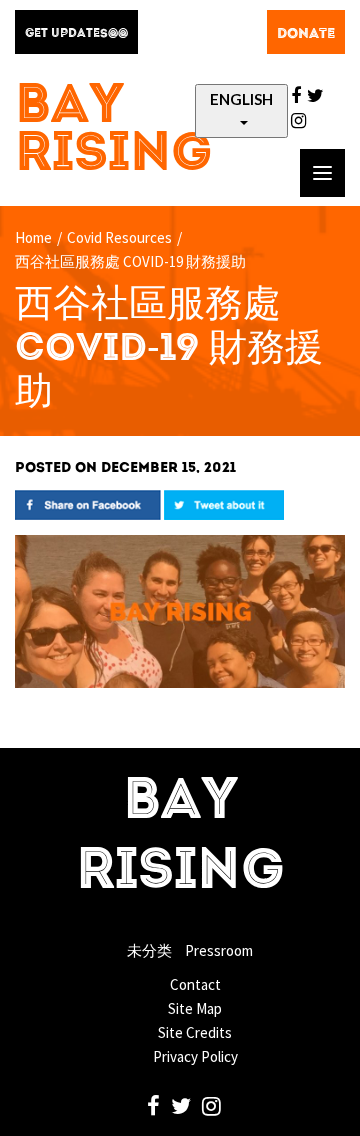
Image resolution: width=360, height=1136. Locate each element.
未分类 (149, 950)
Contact (195, 984)
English (241, 99)
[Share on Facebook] (88, 503)
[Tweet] (224, 503)
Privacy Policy (195, 1056)
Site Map (195, 1008)
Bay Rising (114, 131)
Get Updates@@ (76, 34)
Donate (306, 34)
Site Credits (195, 1032)
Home (33, 237)
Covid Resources (119, 237)
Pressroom (219, 950)
